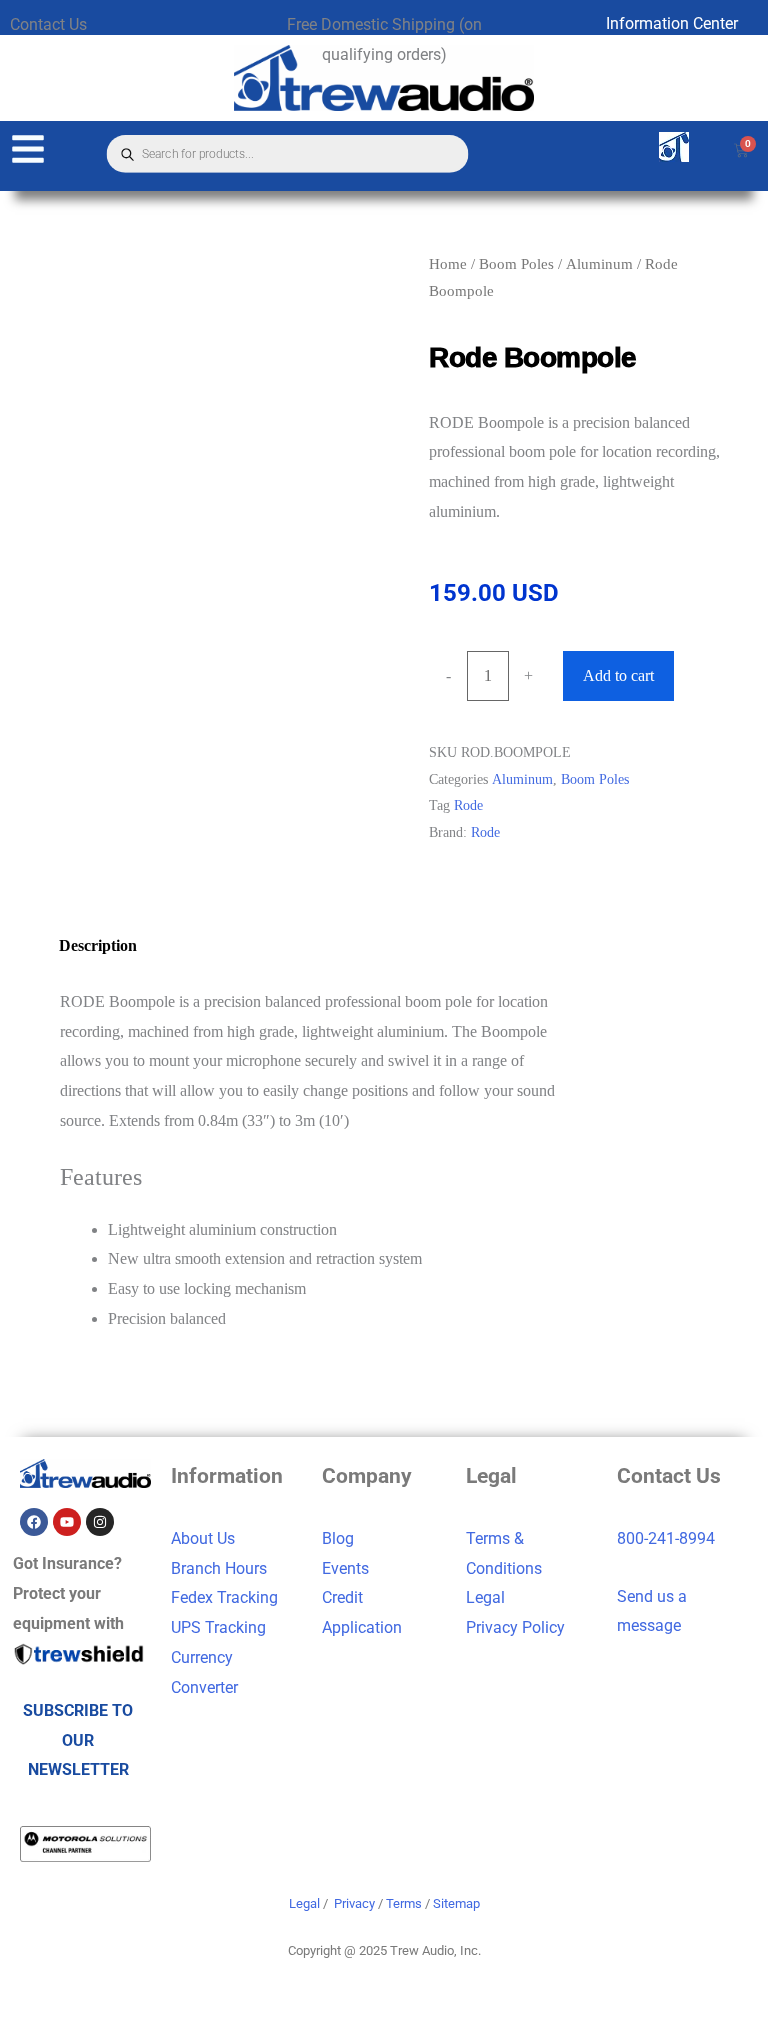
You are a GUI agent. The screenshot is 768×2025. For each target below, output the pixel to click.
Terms (404, 1903)
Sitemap (456, 1903)
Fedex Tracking (224, 1597)
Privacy (354, 1903)
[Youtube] (67, 1522)
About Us (203, 1538)
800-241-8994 (666, 1538)
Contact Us (48, 24)
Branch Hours (219, 1568)
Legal (485, 1597)
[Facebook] (34, 1522)
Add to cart (618, 675)
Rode (468, 805)
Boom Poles (516, 264)
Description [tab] (98, 945)
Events (345, 1568)
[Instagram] (100, 1522)
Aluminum (599, 264)
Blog (338, 1538)
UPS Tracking (218, 1627)
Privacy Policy (515, 1627)
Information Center (672, 23)
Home (448, 264)
